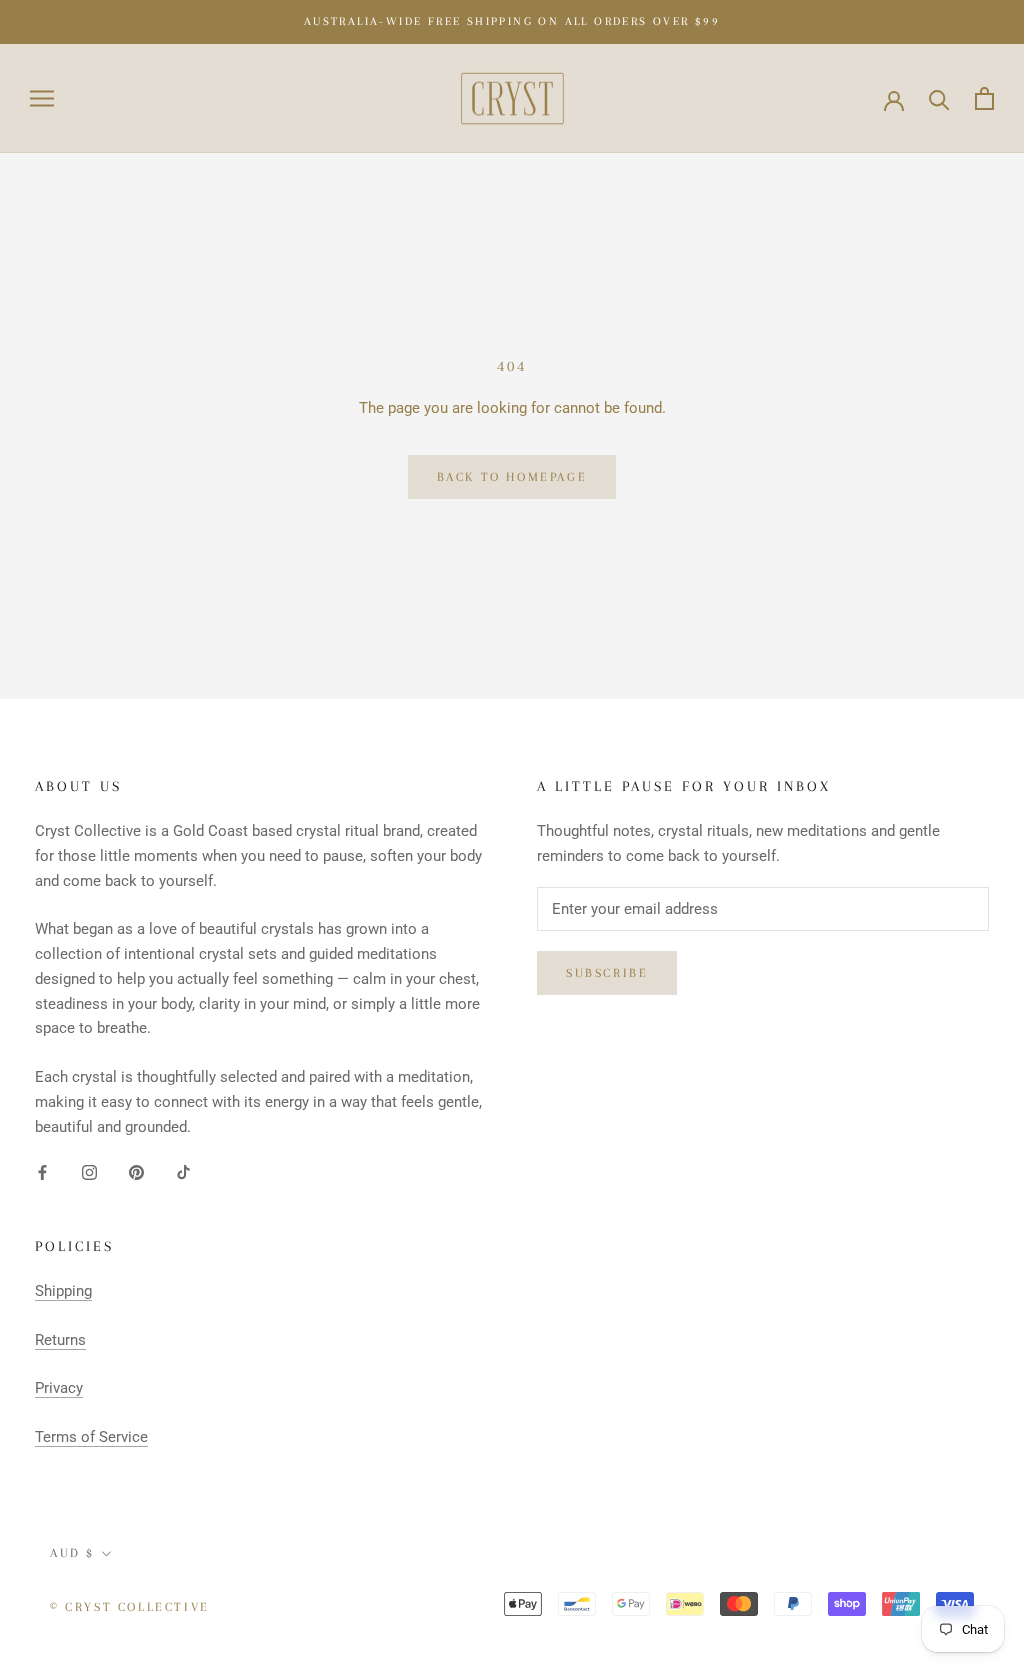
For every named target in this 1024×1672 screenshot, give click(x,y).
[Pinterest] (136, 1171)
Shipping (63, 1291)
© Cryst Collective (130, 1607)
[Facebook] (42, 1171)
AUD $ (72, 1553)
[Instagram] (89, 1171)
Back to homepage (512, 477)
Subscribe (607, 973)
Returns (60, 1340)
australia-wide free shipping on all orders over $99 (512, 21)
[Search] (939, 98)
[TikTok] (183, 1171)
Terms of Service (91, 1437)
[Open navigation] (42, 98)
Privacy (59, 1388)
